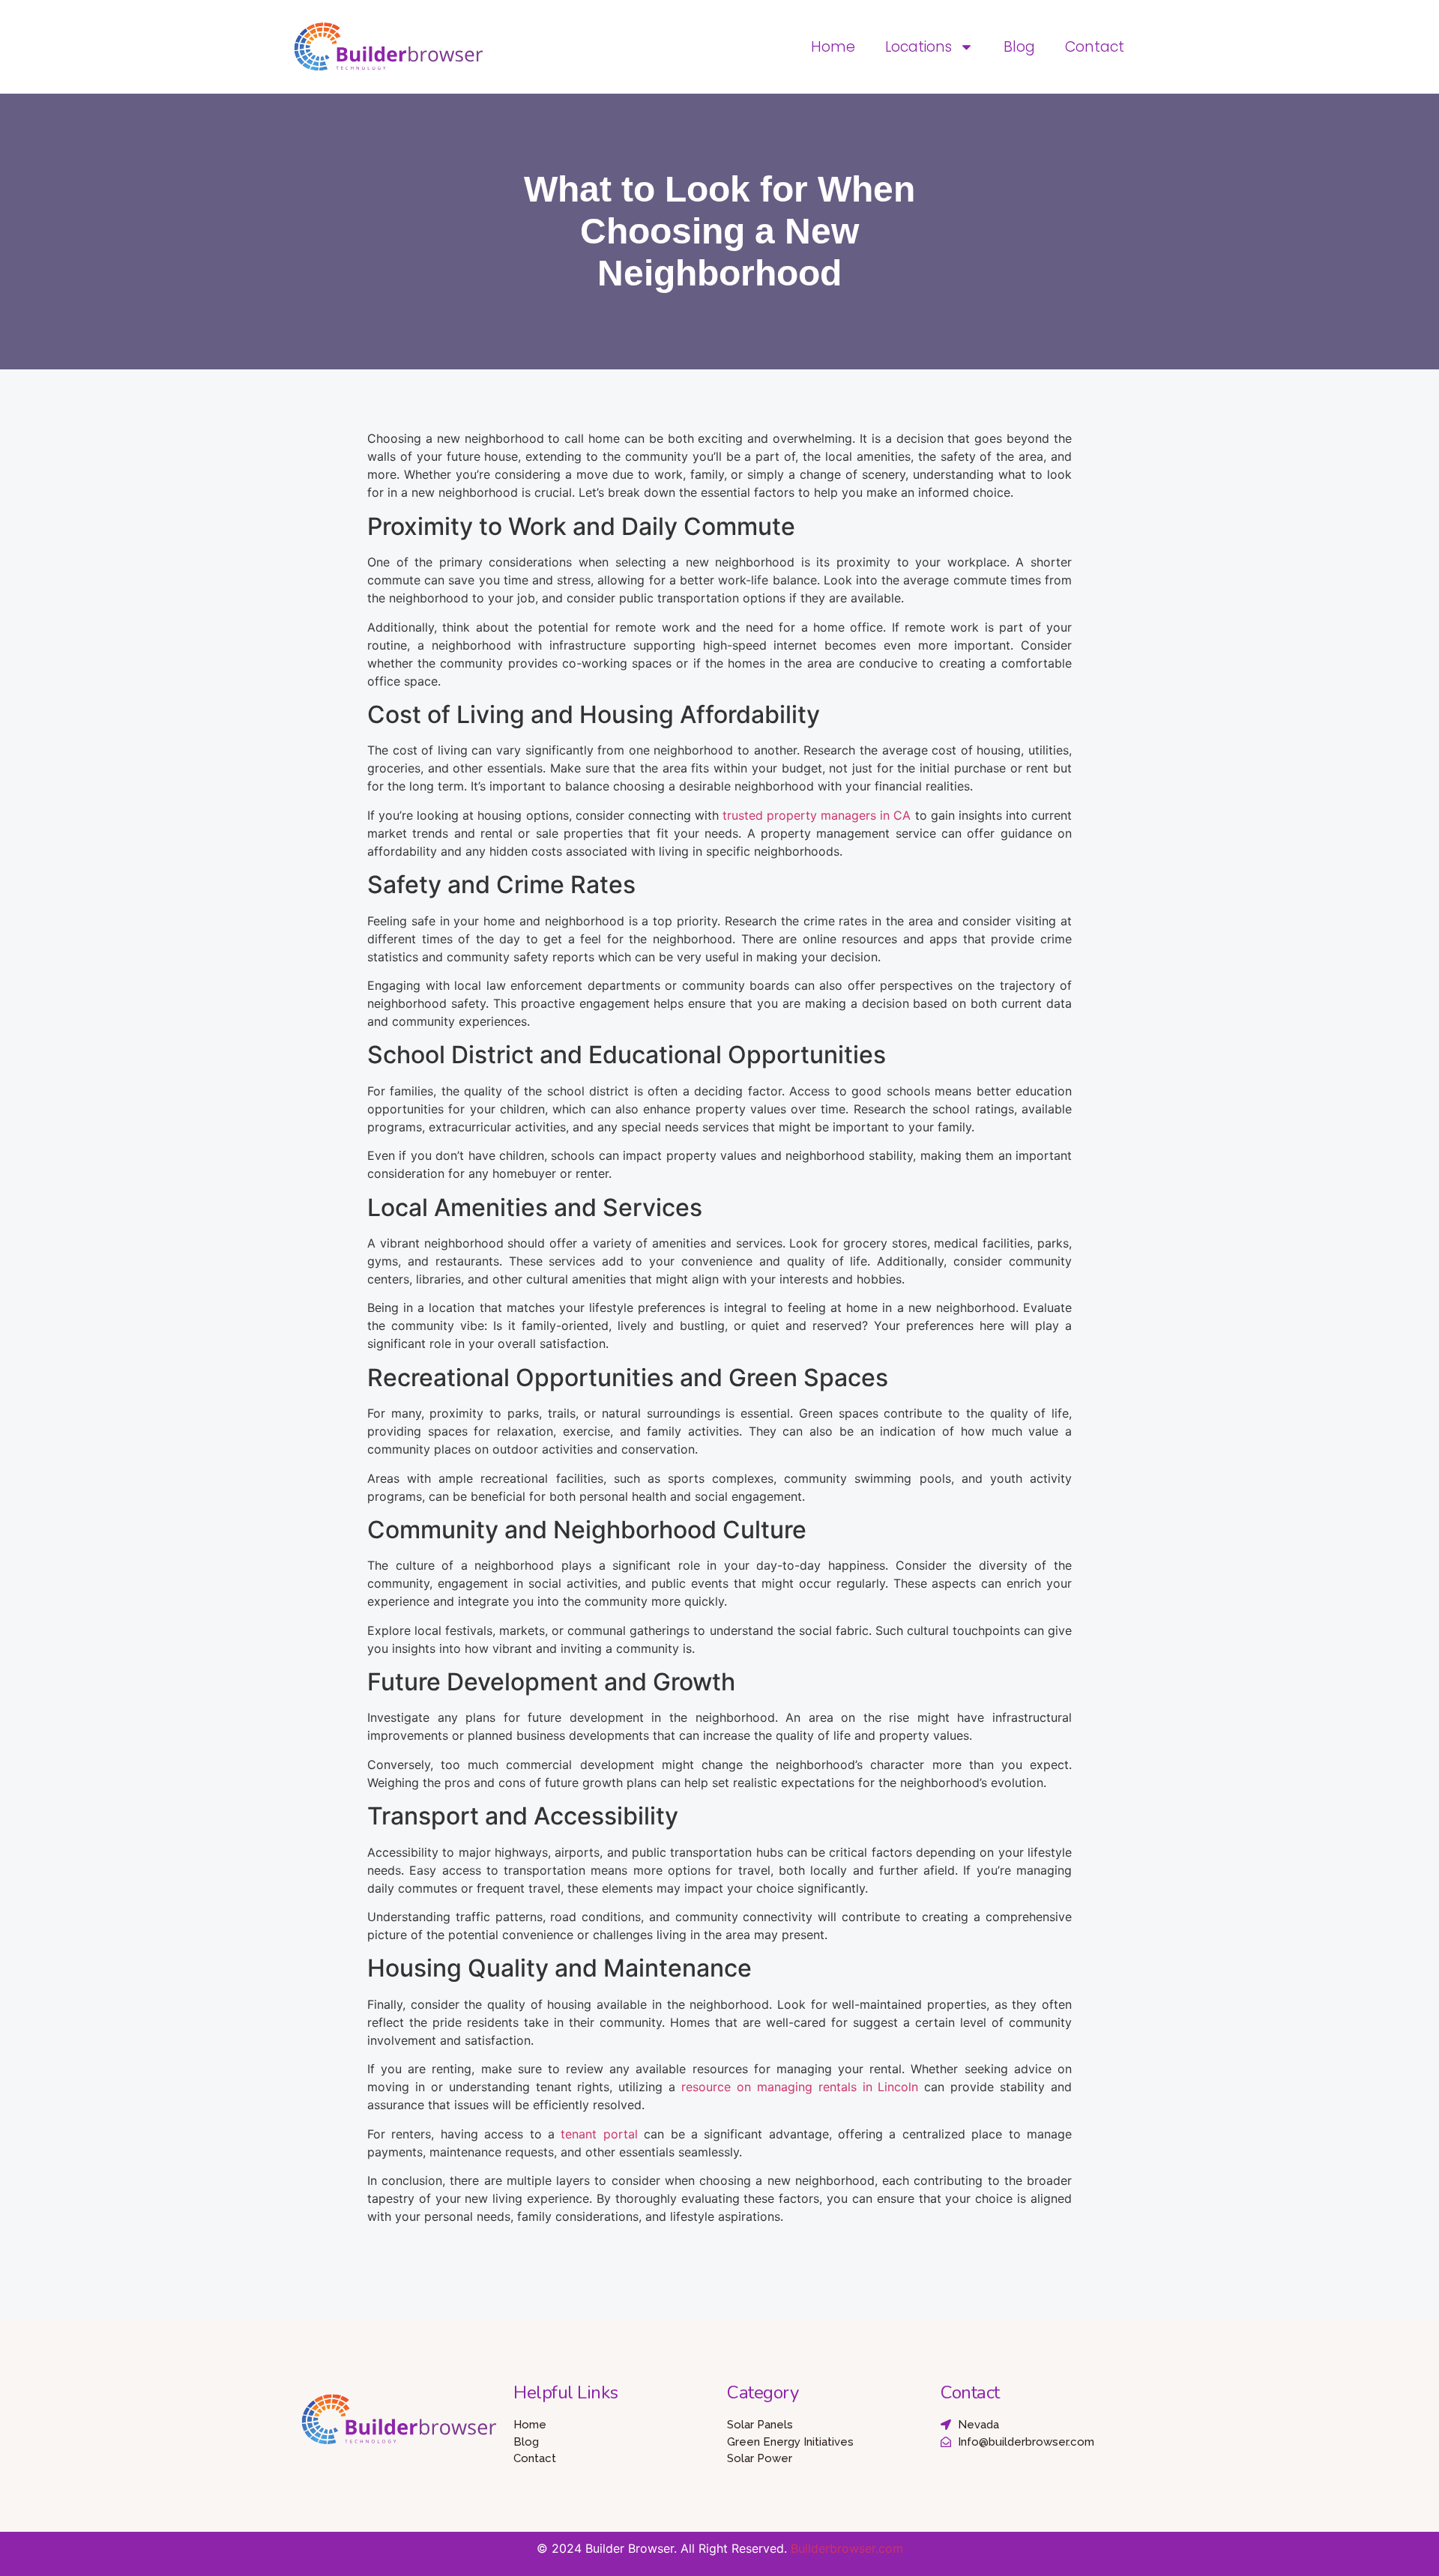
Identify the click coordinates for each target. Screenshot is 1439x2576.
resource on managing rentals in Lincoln (800, 2087)
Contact (1095, 47)
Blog (1019, 47)
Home (833, 47)
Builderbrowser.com (847, 2548)
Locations (918, 47)
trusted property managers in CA (817, 815)
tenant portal (599, 2134)
